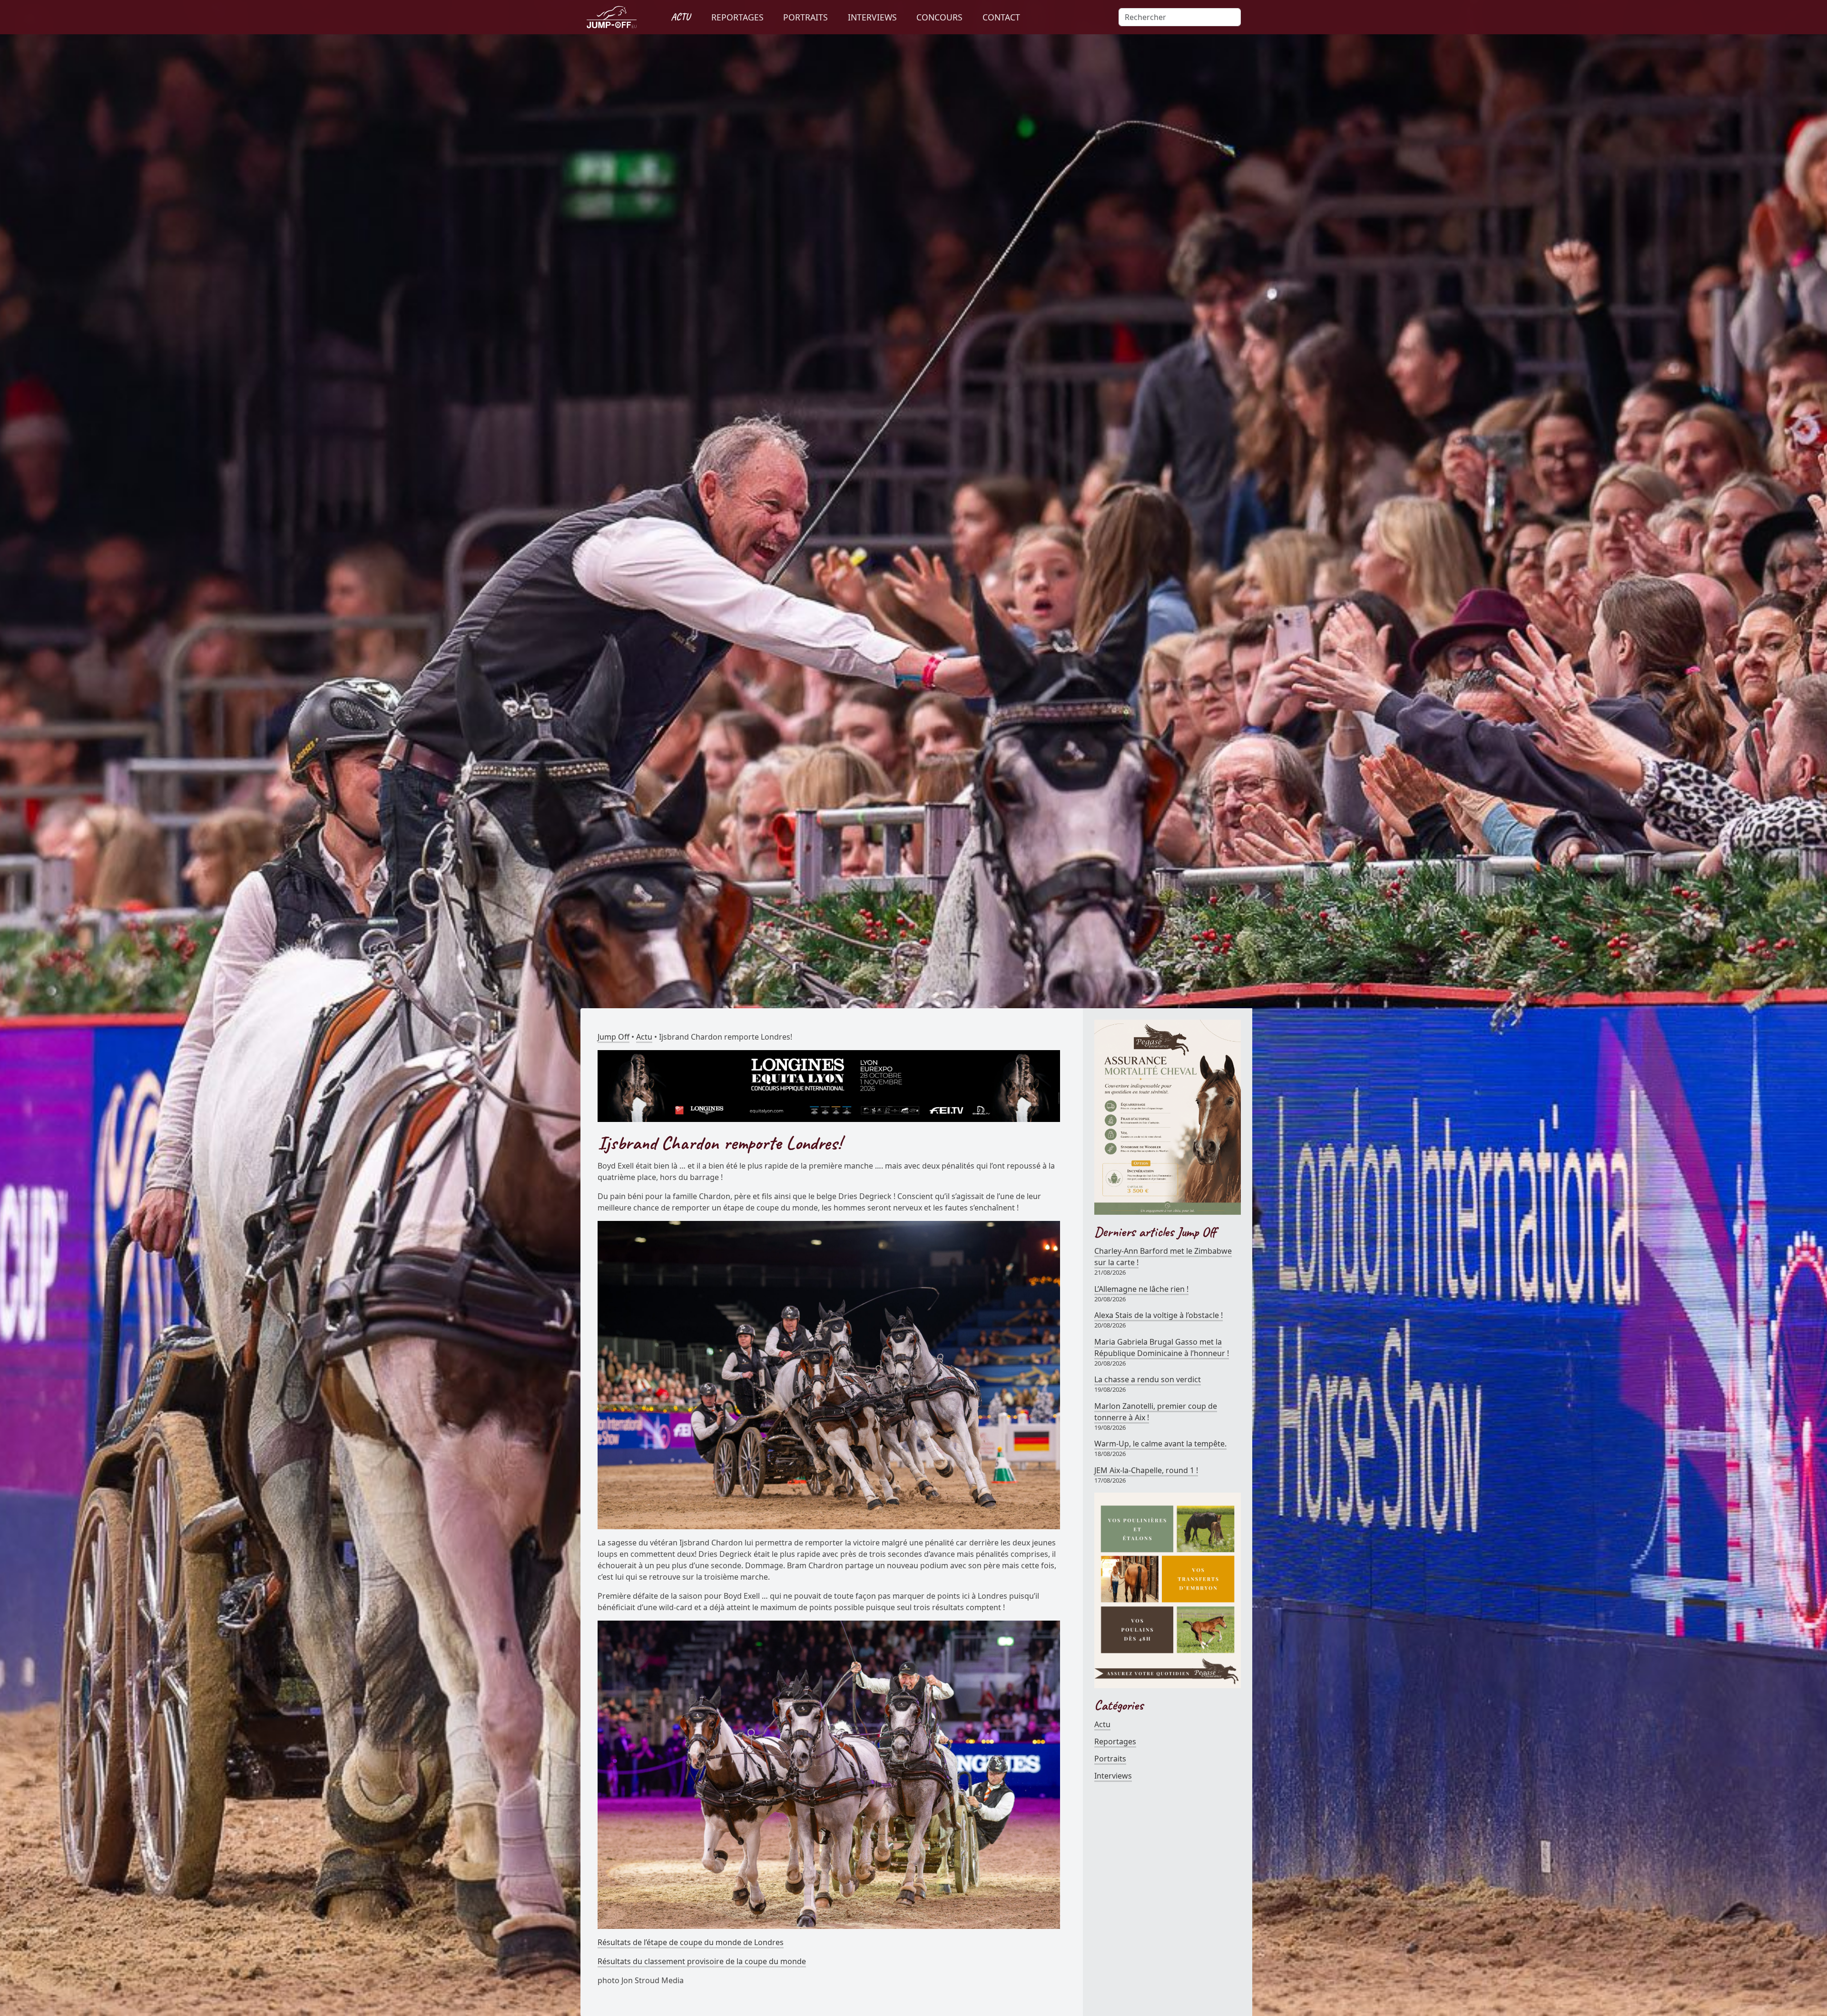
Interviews (1113, 1776)
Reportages (1115, 1741)
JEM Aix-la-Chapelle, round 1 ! (1146, 1470)
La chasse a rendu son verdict (1148, 1379)
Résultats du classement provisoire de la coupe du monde (702, 1961)
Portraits (1110, 1759)
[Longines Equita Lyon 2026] (829, 1085)
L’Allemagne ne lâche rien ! (1141, 1289)
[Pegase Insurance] (1168, 1116)
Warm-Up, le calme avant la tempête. (1160, 1444)
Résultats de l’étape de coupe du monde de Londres (691, 1942)
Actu (644, 1037)
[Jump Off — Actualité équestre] (612, 17)
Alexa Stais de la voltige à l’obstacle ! (1159, 1315)
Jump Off (614, 1037)
